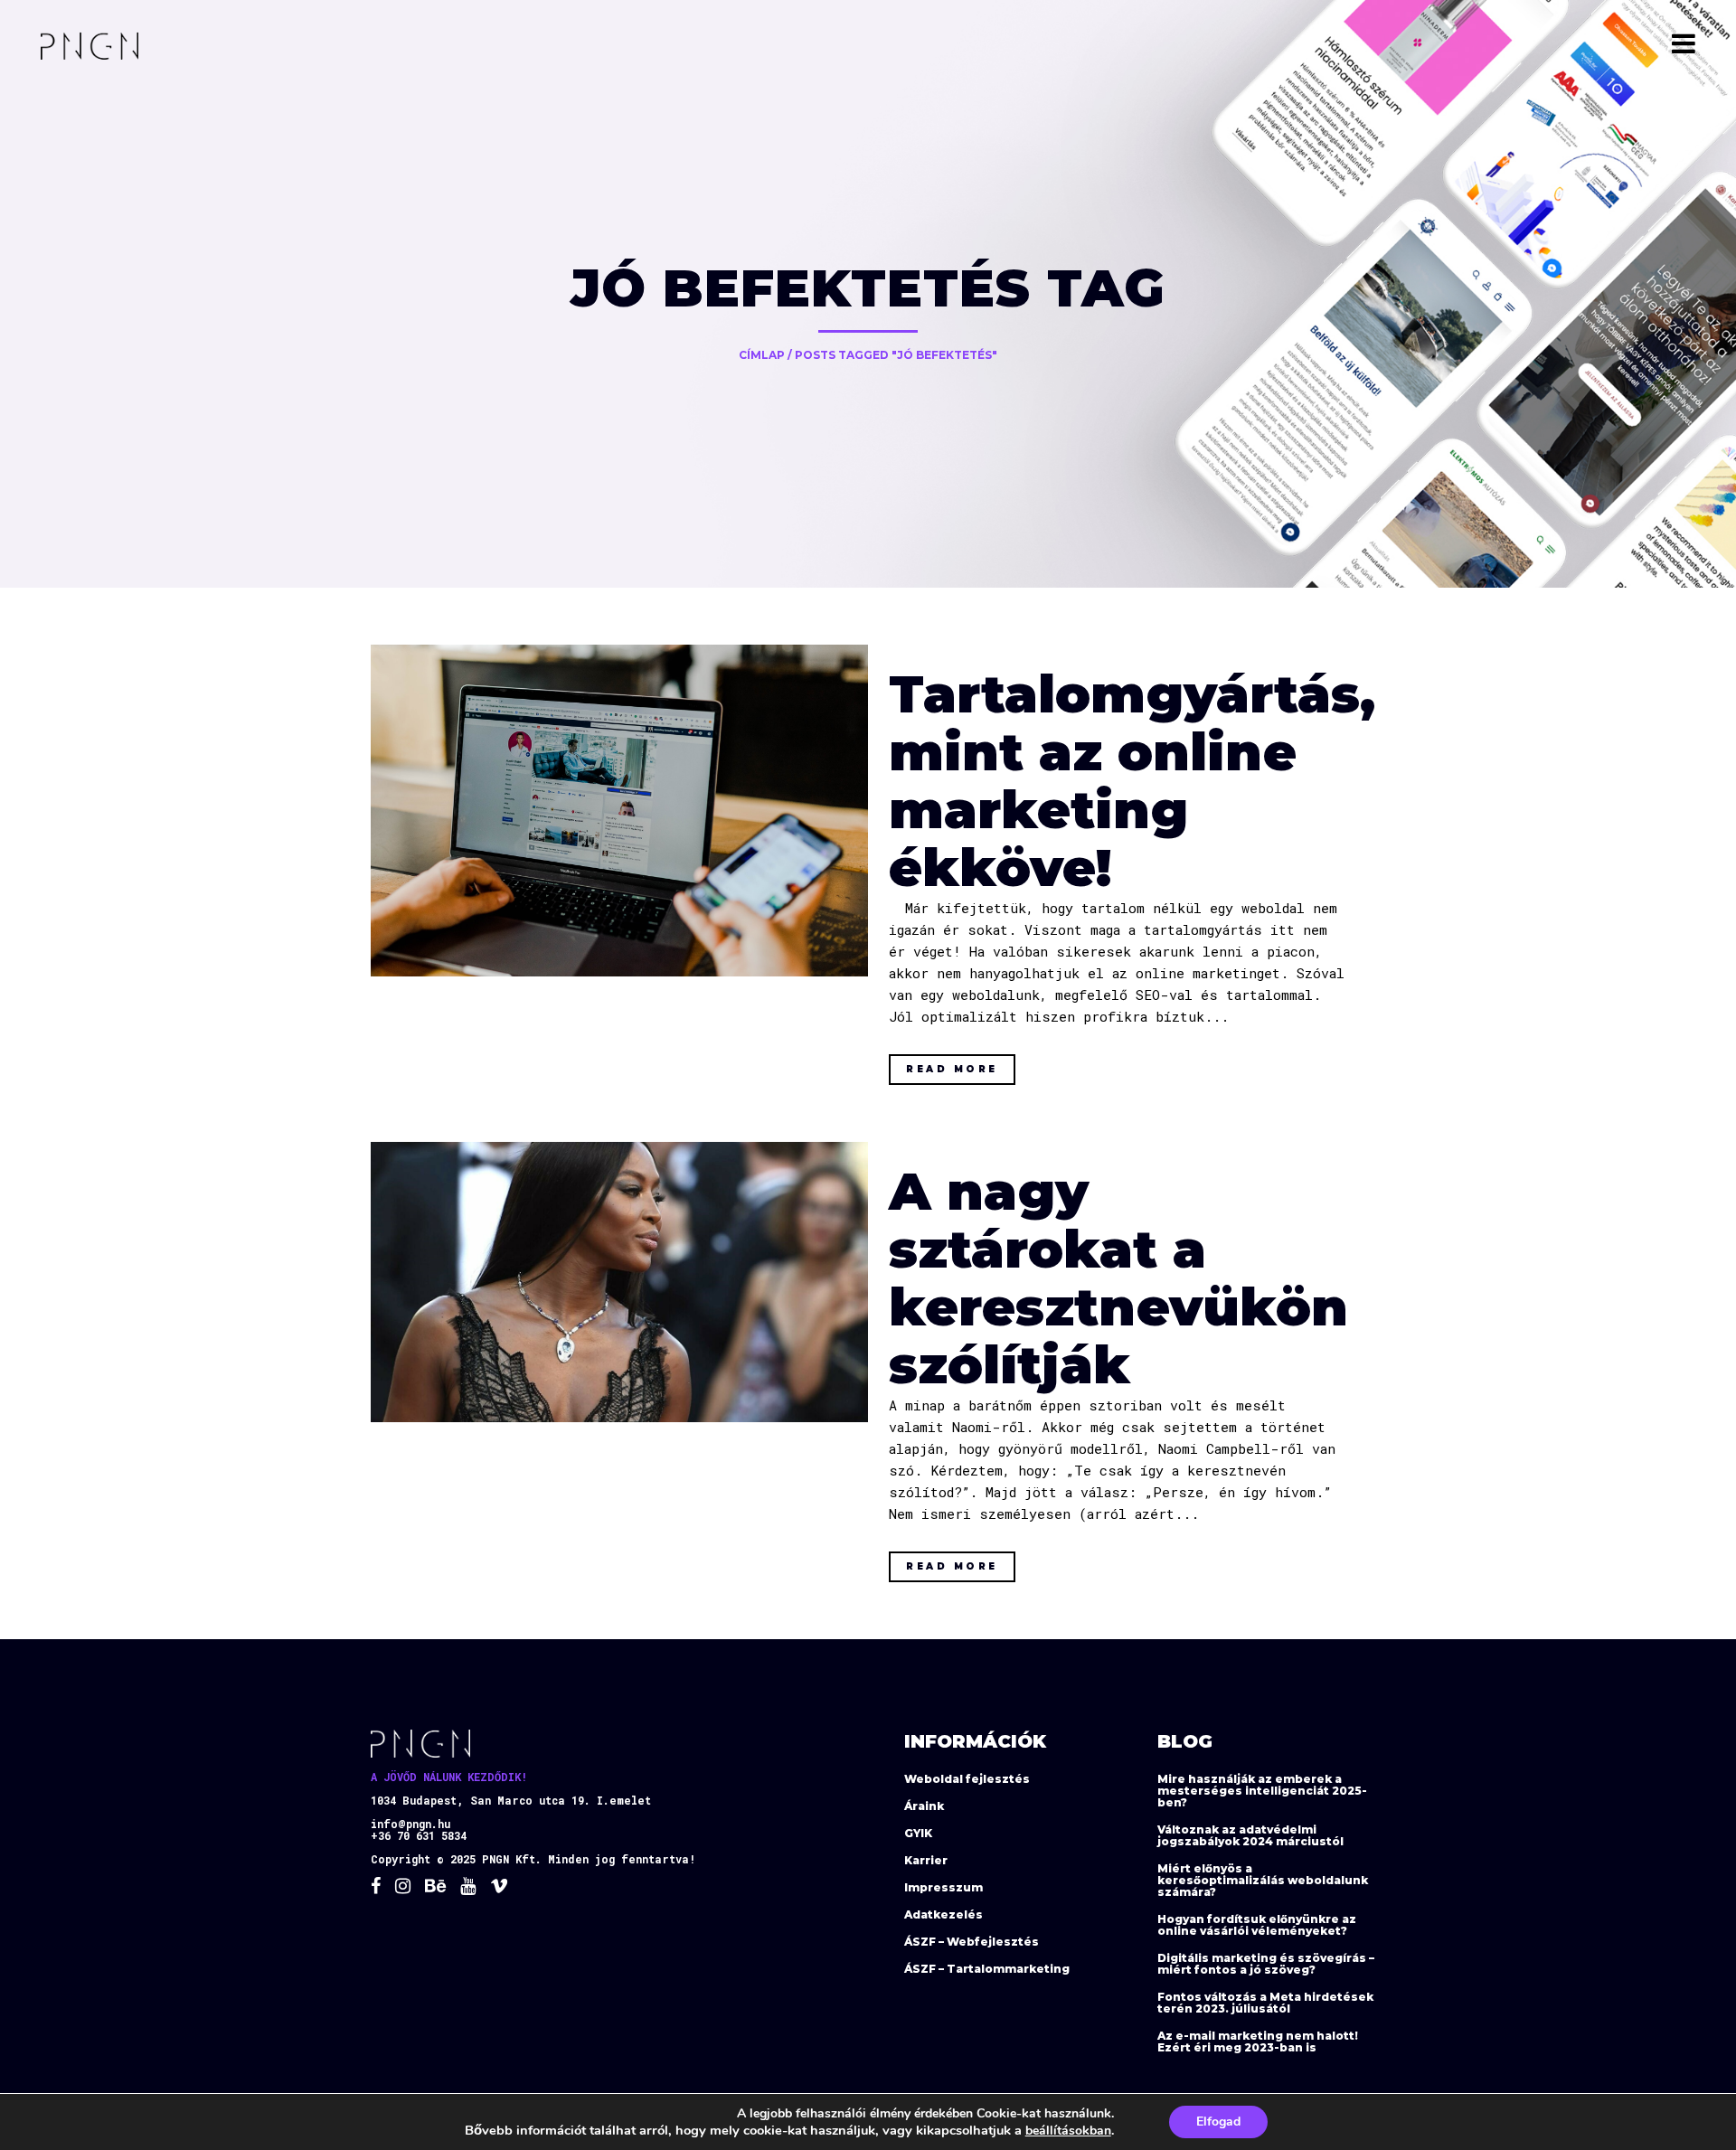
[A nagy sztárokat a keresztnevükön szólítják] (619, 1282)
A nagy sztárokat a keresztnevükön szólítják (1118, 1278)
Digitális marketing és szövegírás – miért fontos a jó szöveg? (1266, 1964)
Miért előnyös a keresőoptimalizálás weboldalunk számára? (1263, 1880)
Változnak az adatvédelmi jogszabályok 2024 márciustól (1250, 1835)
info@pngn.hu (410, 1824)
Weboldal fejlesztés (967, 1779)
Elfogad (1218, 2122)
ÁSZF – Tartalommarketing (987, 1969)
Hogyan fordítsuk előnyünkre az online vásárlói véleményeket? (1257, 1925)
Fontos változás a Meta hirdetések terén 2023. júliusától (1265, 2003)
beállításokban (1068, 2131)
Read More (952, 1069)
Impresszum (943, 1887)
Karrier (926, 1860)
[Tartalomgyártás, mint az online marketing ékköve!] (619, 811)
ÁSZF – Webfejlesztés (972, 1942)
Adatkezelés (943, 1914)
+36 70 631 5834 (419, 1835)
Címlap (762, 355)
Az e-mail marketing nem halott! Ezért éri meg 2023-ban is (1258, 2042)
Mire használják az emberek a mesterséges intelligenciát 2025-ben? (1262, 1791)
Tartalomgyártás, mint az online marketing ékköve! (1132, 781)
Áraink (924, 1806)
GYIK (918, 1833)
